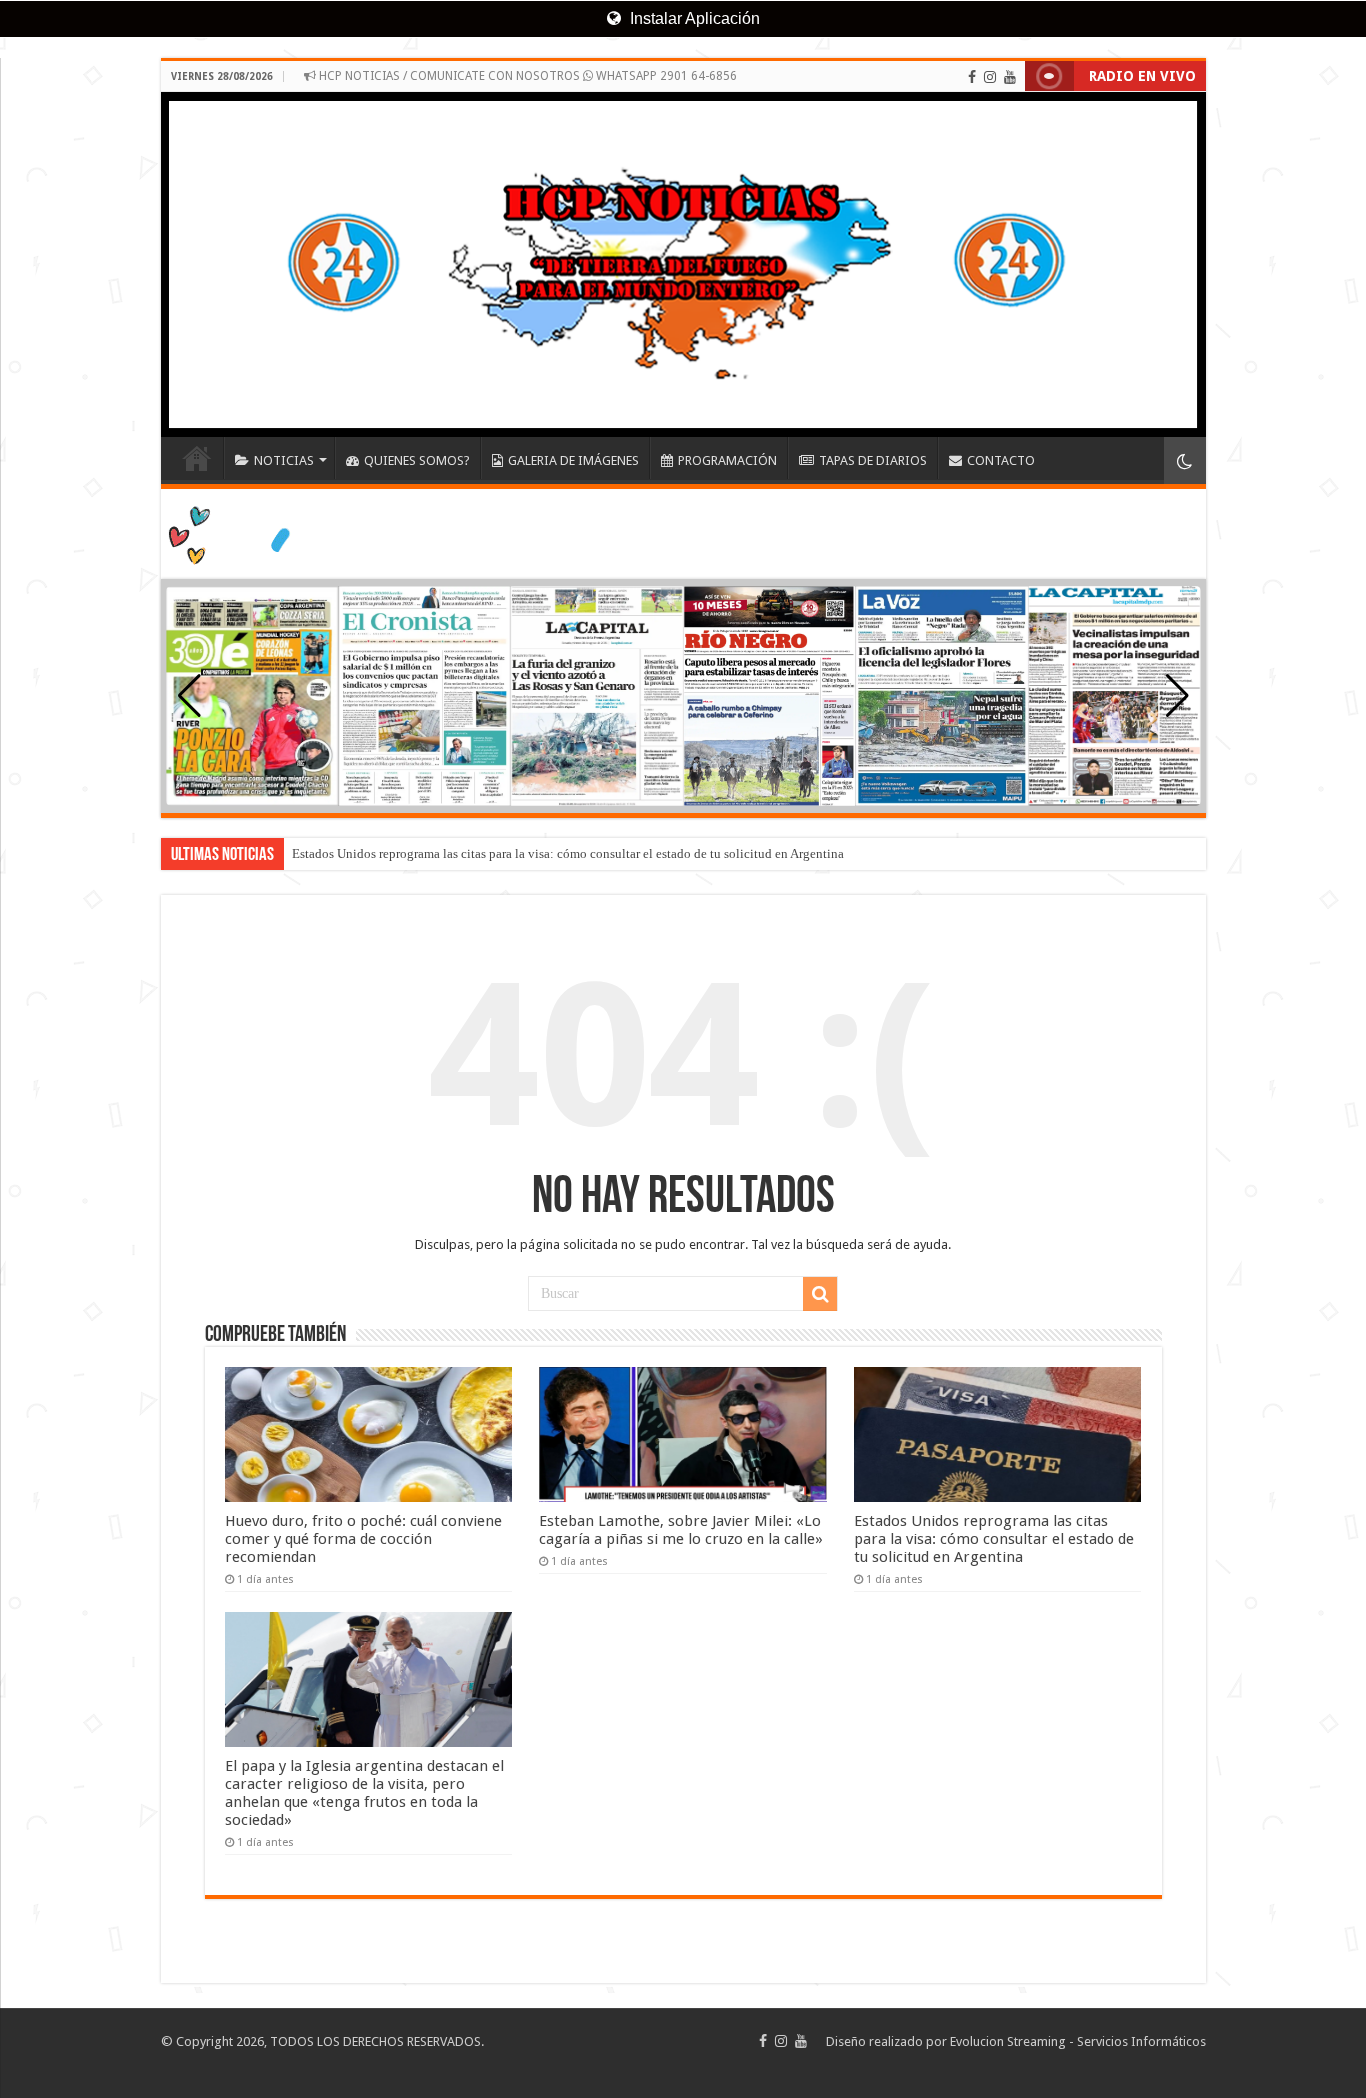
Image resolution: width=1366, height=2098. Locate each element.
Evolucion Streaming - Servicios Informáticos (1078, 2041)
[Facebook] (972, 77)
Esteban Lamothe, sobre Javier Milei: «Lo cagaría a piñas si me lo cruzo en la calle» (681, 1530)
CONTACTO (1001, 460)
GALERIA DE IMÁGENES (573, 460)
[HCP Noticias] (683, 264)
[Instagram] (990, 77)
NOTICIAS (284, 460)
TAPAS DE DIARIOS (873, 460)
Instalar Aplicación (693, 18)
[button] (1177, 696)
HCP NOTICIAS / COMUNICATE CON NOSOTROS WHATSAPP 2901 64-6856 (526, 76)
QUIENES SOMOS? (417, 460)
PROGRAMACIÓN (727, 460)
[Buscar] (820, 1294)
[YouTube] (1010, 77)
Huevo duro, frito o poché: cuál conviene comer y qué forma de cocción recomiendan (363, 1539)
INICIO (197, 458)
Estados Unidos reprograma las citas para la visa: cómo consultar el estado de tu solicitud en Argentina (568, 853)
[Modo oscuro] (1185, 460)
